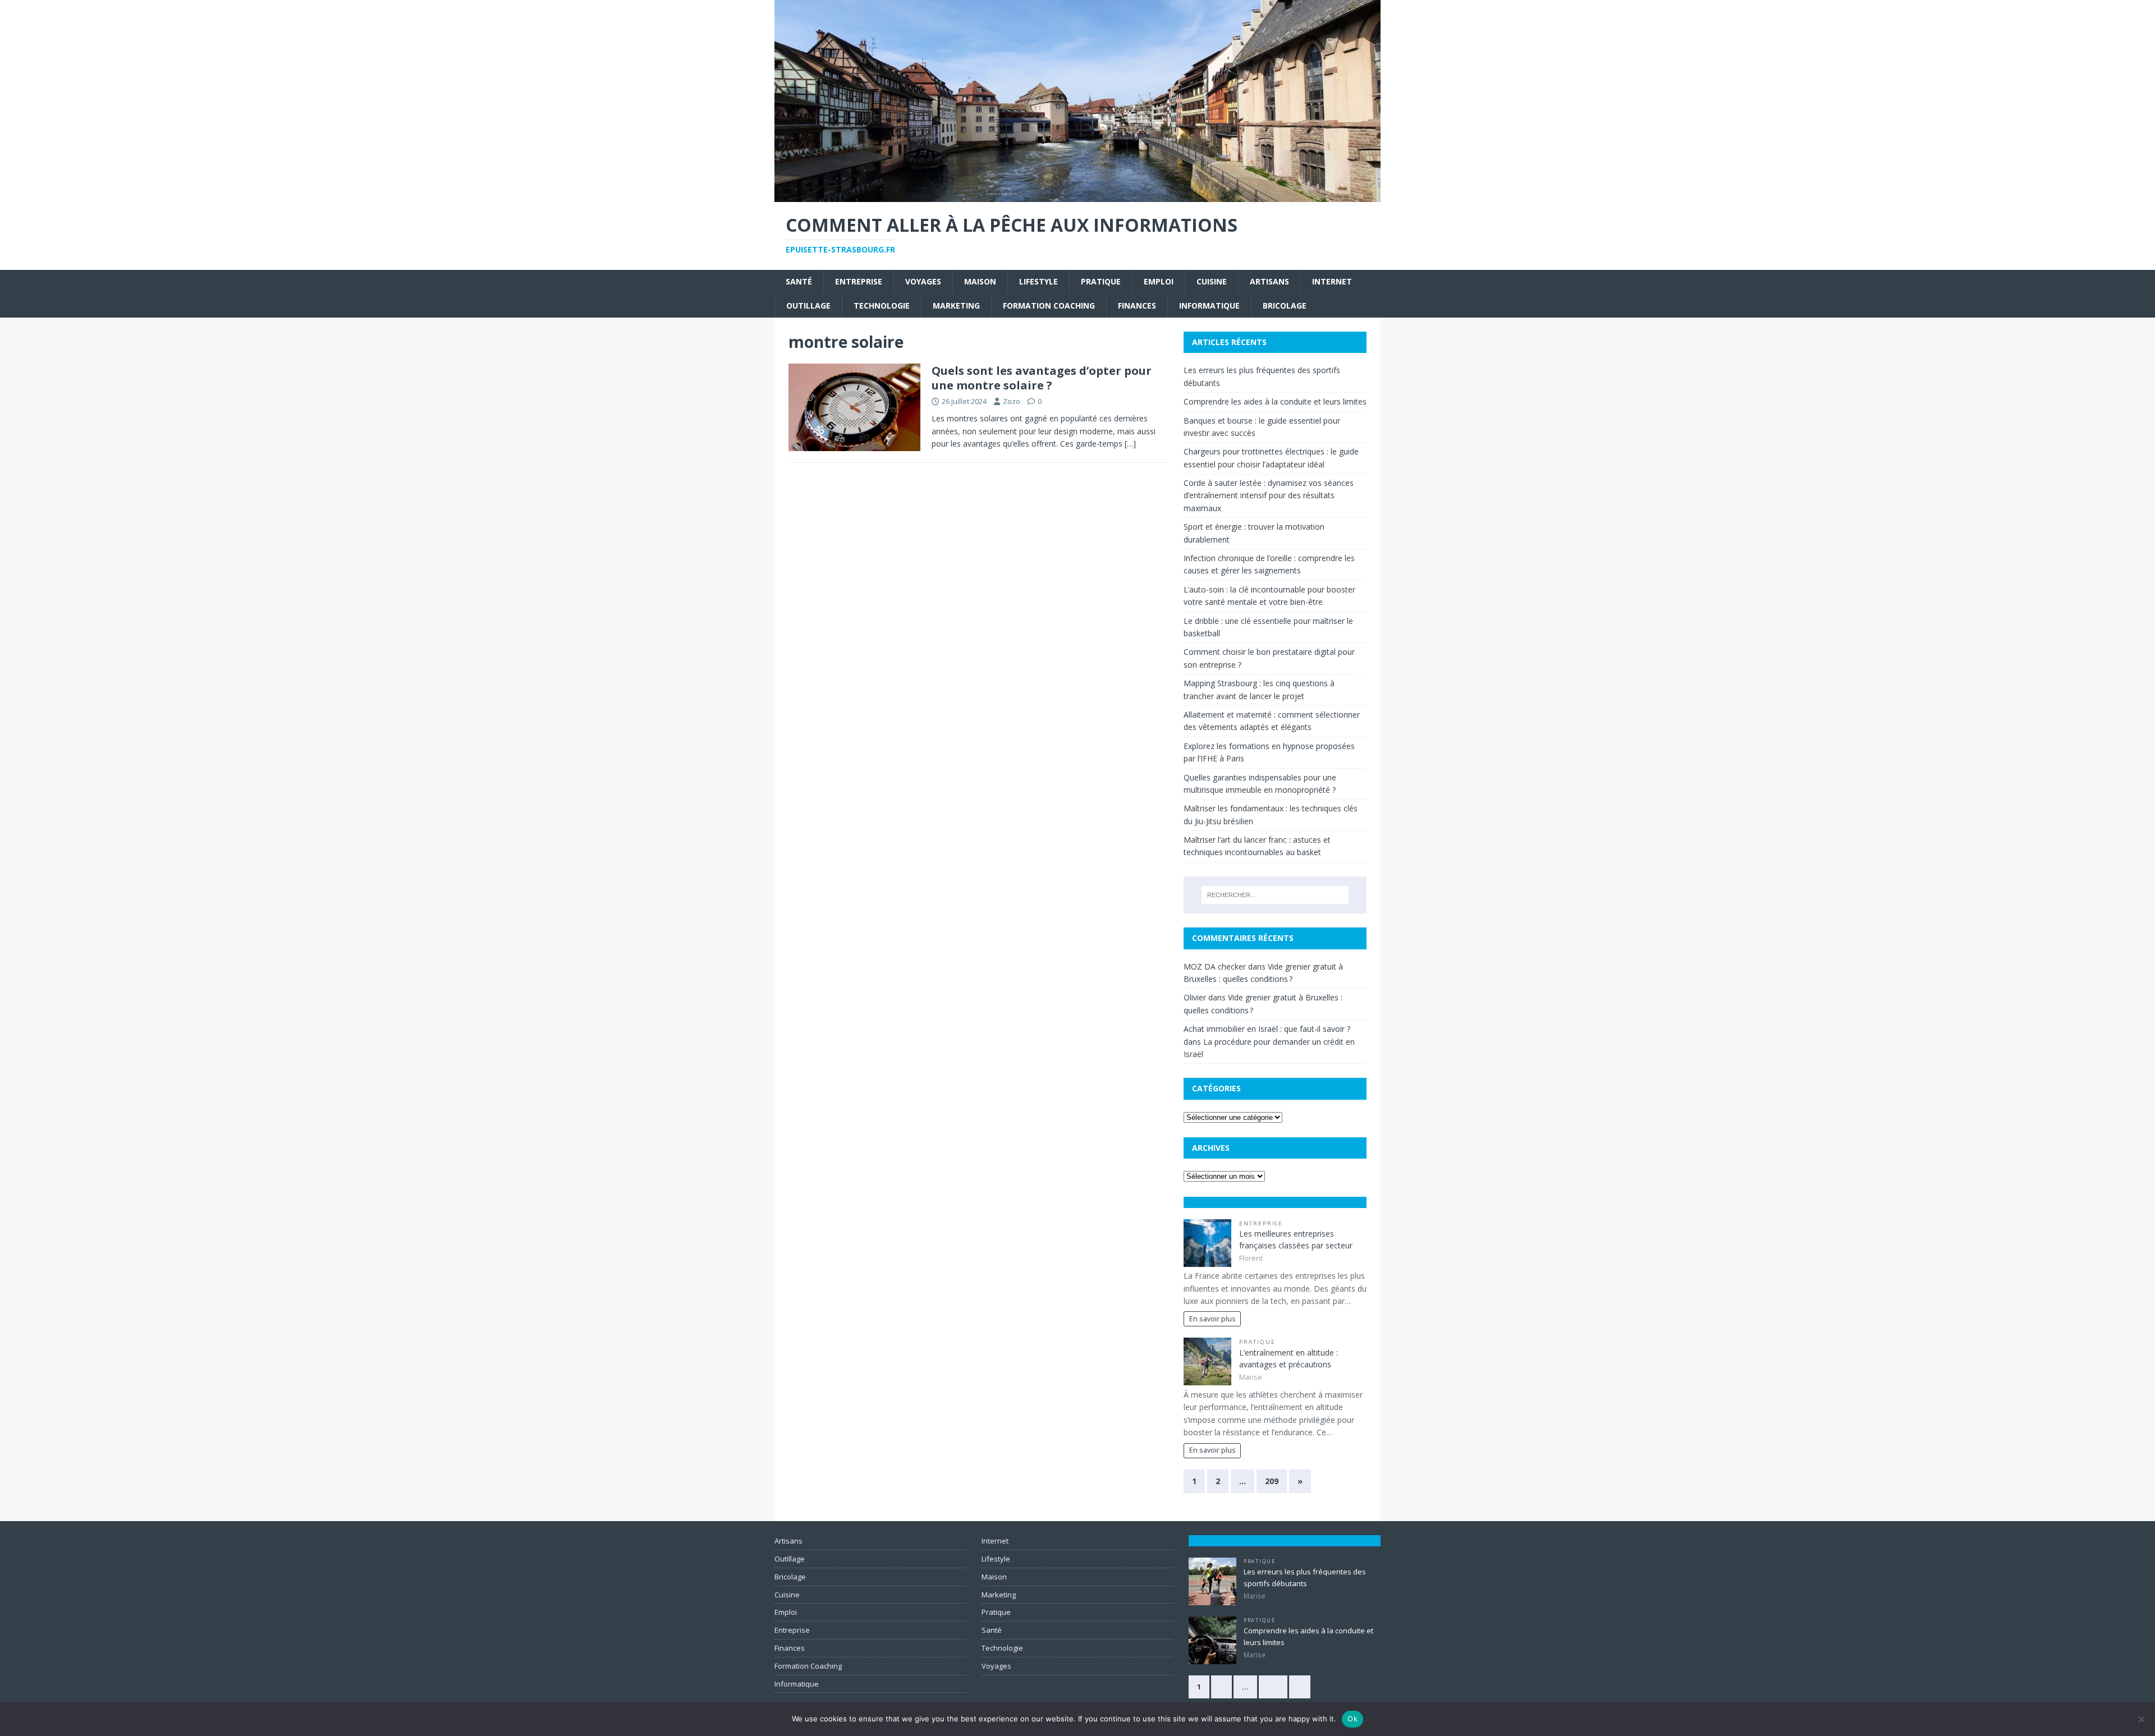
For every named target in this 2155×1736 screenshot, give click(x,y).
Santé (799, 281)
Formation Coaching (1049, 306)
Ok (1352, 1719)
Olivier (1195, 997)
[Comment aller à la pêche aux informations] (1077, 196)
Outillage (808, 306)
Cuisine (1212, 281)
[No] (2141, 1719)
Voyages (923, 281)
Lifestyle (1038, 281)
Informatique (1209, 306)
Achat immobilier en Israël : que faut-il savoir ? (1267, 1029)
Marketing (956, 306)
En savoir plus (1212, 1319)
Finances (1137, 306)
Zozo (1012, 401)
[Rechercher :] (1275, 895)
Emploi (1159, 281)
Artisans (1269, 281)
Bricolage (1285, 306)
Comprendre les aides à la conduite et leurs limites (1275, 401)
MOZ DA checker (1215, 966)
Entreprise (859, 281)
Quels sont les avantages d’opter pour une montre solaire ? (1042, 378)
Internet (1332, 281)
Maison (980, 281)
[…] (1130, 444)
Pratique (1101, 281)
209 (1272, 1481)
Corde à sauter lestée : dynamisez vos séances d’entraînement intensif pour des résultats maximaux (1269, 495)
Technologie (882, 306)
